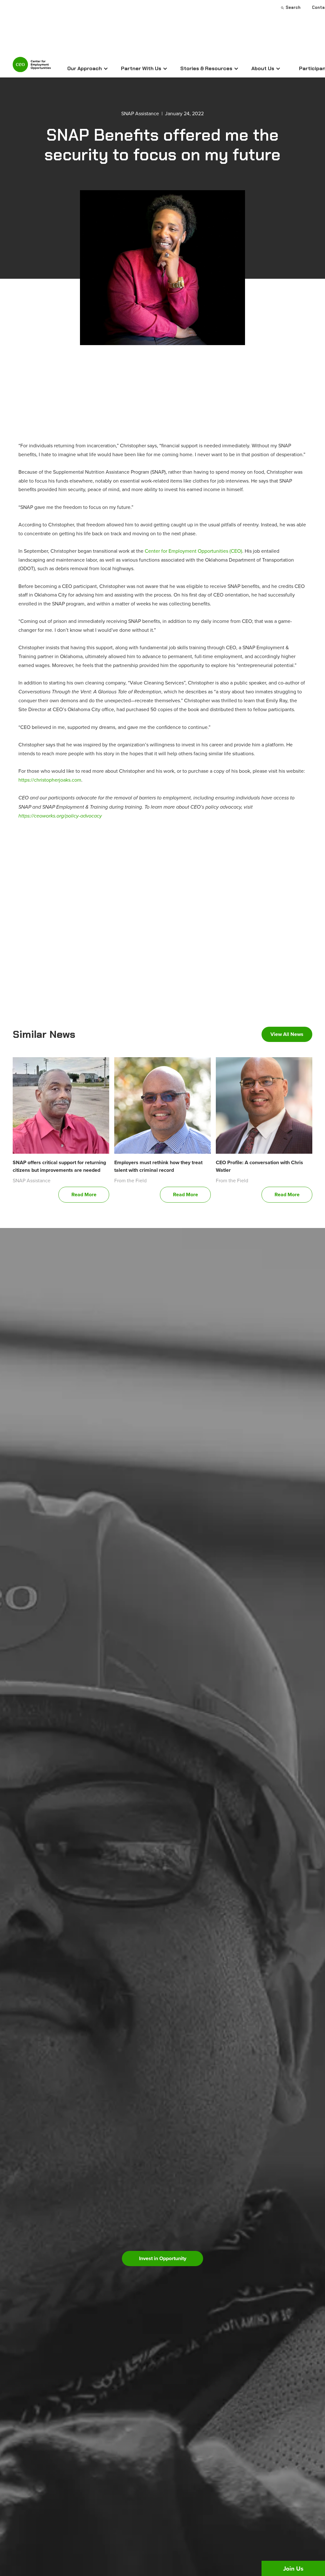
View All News (287, 1034)
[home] (32, 67)
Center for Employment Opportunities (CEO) (193, 551)
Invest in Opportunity (163, 2258)
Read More (84, 1195)
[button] (88, 69)
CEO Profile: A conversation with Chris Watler (259, 1166)
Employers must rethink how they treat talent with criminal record (158, 1166)
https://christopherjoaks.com (50, 780)
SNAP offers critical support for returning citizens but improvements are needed (59, 1166)
